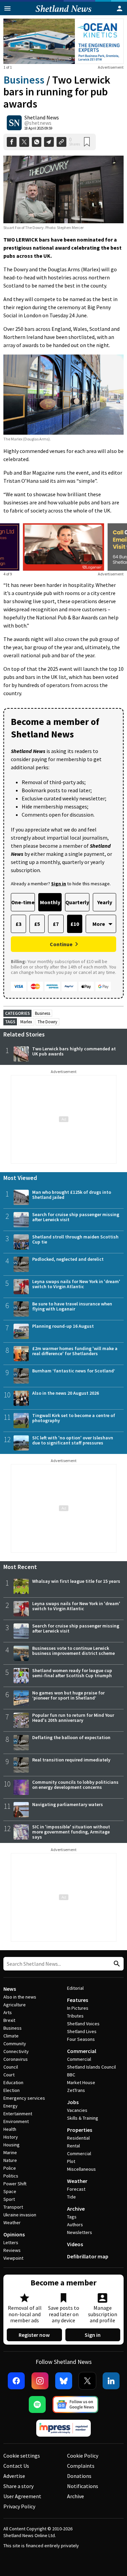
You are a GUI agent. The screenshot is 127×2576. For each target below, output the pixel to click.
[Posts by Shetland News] (14, 123)
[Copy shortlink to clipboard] (61, 142)
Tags (72, 2217)
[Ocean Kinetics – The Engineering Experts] (63, 41)
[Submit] (116, 1964)
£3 (18, 924)
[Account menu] (120, 8)
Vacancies (77, 2110)
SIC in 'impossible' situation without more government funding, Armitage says (71, 1832)
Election (12, 2090)
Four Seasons (81, 2039)
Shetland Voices (83, 2024)
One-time (23, 902)
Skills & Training (83, 2118)
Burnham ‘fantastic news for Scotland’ (74, 1371)
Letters (11, 2242)
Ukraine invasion (20, 2215)
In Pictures (78, 2008)
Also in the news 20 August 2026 (66, 1393)
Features (78, 2000)
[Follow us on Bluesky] (64, 2381)
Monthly (50, 902)
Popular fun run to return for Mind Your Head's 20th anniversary (73, 1718)
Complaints (81, 2466)
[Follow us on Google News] (76, 2404)
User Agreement (22, 2496)
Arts (8, 2012)
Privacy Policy (19, 2506)
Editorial (75, 1988)
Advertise (14, 2476)
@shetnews (38, 123)
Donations (79, 2476)
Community (15, 2044)
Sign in (93, 2335)
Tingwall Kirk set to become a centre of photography (74, 1418)
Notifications (83, 2486)
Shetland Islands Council (91, 2067)
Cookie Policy (83, 2456)
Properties (80, 2130)
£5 (37, 924)
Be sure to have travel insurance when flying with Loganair (72, 1306)
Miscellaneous (81, 2169)
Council (11, 2067)
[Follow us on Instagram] (40, 2381)
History (11, 2137)
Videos (75, 2244)
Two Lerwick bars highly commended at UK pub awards (74, 1051)
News (10, 1989)
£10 (75, 924)
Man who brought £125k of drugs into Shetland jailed (72, 1195)
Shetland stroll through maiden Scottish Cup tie (75, 1239)
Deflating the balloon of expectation (71, 1737)
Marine (10, 2152)
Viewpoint (13, 2258)
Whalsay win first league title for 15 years (76, 1581)
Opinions (14, 2234)
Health (10, 2129)
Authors (75, 2225)
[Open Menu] (7, 8)
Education (13, 2082)
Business (24, 80)
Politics (11, 2176)
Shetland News (42, 117)
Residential (78, 2138)
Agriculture (15, 2005)
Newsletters (80, 2232)
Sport (9, 2199)
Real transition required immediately (71, 1760)
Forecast (76, 2189)
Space (10, 2191)
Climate (11, 2036)
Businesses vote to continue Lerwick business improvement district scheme (73, 1651)
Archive (76, 2209)
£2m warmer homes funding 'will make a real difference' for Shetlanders (75, 1351)
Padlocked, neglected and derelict (68, 1259)
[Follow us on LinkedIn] (111, 2381)
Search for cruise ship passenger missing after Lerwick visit (76, 1217)
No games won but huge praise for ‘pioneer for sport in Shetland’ (68, 1695)
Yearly (105, 902)
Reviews (12, 2250)
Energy (10, 2106)
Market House (81, 2082)
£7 (56, 924)
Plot (71, 2161)
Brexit (9, 2020)
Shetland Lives (82, 2031)
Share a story (18, 2486)
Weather (12, 2222)
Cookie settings (22, 2456)
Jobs (73, 2102)
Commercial (82, 2051)
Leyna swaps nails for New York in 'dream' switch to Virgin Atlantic (76, 1284)
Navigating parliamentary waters (68, 1804)
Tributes (75, 2016)
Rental (73, 2146)
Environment (16, 2121)
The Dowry (47, 1022)
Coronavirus (16, 2059)
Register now (34, 2335)
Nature (10, 2160)
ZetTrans (76, 2090)
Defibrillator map (88, 2256)
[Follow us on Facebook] (16, 2381)
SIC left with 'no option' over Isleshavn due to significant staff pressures (73, 1440)
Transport (13, 2207)
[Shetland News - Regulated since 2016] (64, 2428)
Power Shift (15, 2184)
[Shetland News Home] (63, 13)
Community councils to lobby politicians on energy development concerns (75, 1785)
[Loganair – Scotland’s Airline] (64, 547)
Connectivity (16, 2051)
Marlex (26, 1022)
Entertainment (18, 2114)
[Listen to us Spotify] (37, 2404)
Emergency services (24, 2098)
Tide (71, 2197)
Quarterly (77, 902)
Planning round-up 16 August (63, 1326)
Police (10, 2168)
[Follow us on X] (87, 2381)
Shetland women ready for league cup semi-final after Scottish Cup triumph (72, 1673)
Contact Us (16, 2466)
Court (9, 2075)
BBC (71, 2075)
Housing (12, 2145)
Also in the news (20, 1997)
